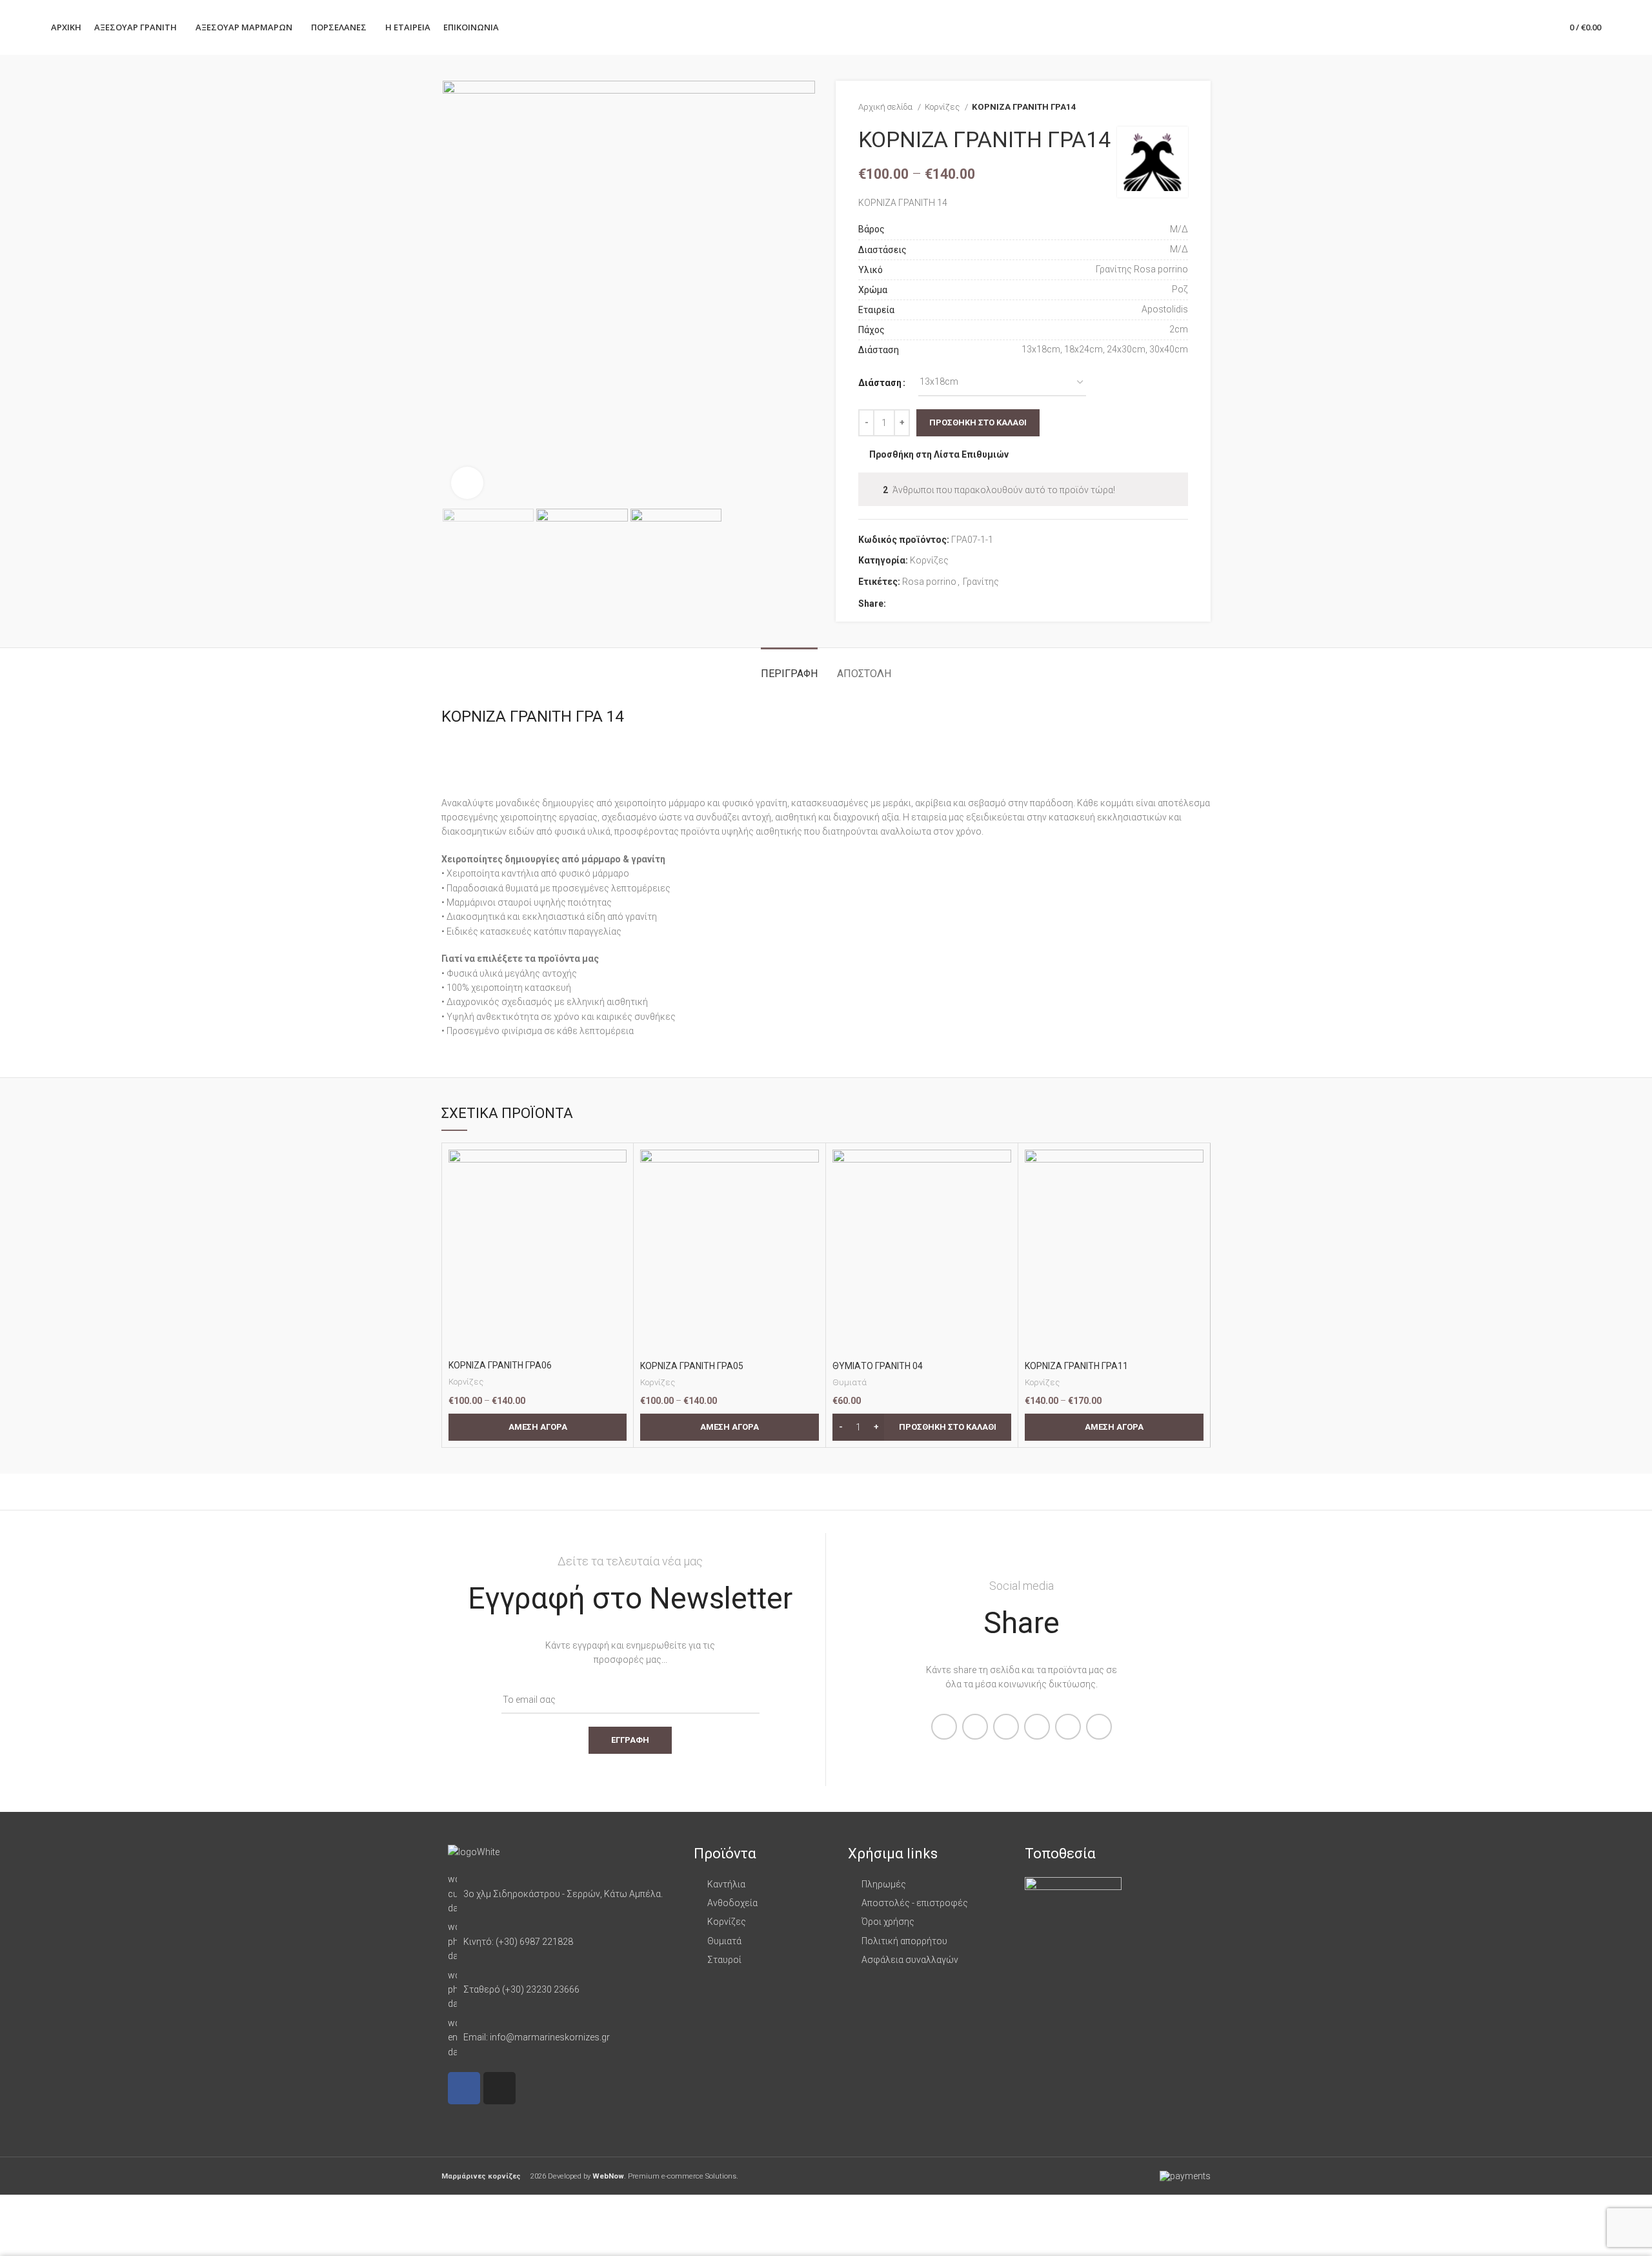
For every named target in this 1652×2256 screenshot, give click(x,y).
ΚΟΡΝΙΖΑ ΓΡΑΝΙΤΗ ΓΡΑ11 (1076, 1366)
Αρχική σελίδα (886, 107)
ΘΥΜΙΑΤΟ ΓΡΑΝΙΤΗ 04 (878, 1366)
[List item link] (564, 1894)
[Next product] (1182, 107)
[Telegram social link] (956, 604)
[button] (922, 1427)
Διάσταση (880, 383)
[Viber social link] (971, 604)
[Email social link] (926, 604)
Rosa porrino (929, 582)
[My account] (1492, 28)
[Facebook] (464, 2088)
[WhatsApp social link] (941, 604)
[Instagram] (499, 2088)
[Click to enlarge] (467, 483)
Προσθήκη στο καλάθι (978, 422)
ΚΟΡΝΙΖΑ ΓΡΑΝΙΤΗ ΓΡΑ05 (692, 1366)
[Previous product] (1156, 107)
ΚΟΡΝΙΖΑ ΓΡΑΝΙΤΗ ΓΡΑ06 (500, 1365)
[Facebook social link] (897, 604)
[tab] (789, 667)
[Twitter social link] (912, 604)
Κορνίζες (943, 107)
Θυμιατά (850, 1382)
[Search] (1514, 28)
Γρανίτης (981, 582)
